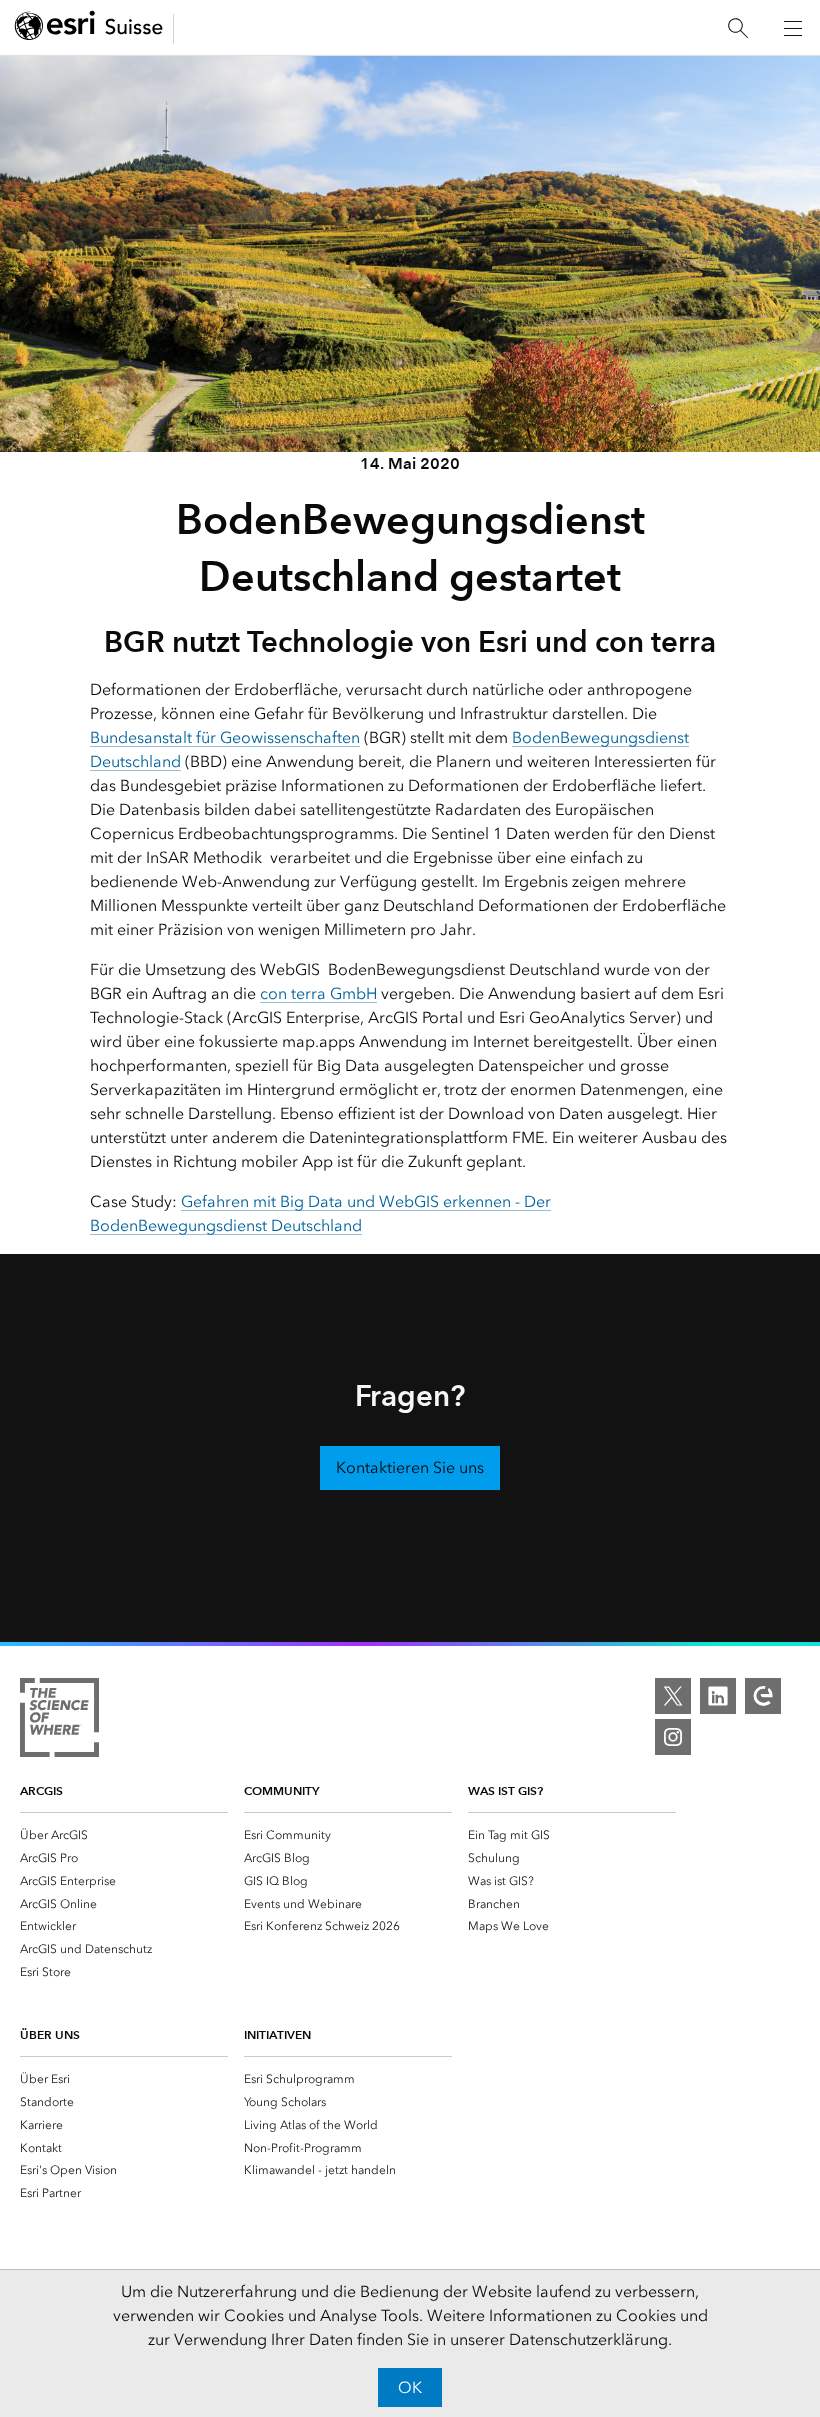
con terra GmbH (318, 993)
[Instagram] (673, 1737)
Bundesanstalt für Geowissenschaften (225, 737)
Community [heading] (281, 1790)
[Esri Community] (763, 1696)
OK (410, 2387)
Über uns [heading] (50, 2034)
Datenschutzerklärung (588, 2339)
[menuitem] (124, 1834)
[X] (673, 1696)
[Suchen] (738, 28)
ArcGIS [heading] (41, 1790)
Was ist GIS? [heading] (505, 1790)
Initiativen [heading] (277, 2034)
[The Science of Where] (59, 1721)
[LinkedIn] (718, 1696)
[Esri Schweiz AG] (89, 28)
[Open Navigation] (793, 28)
